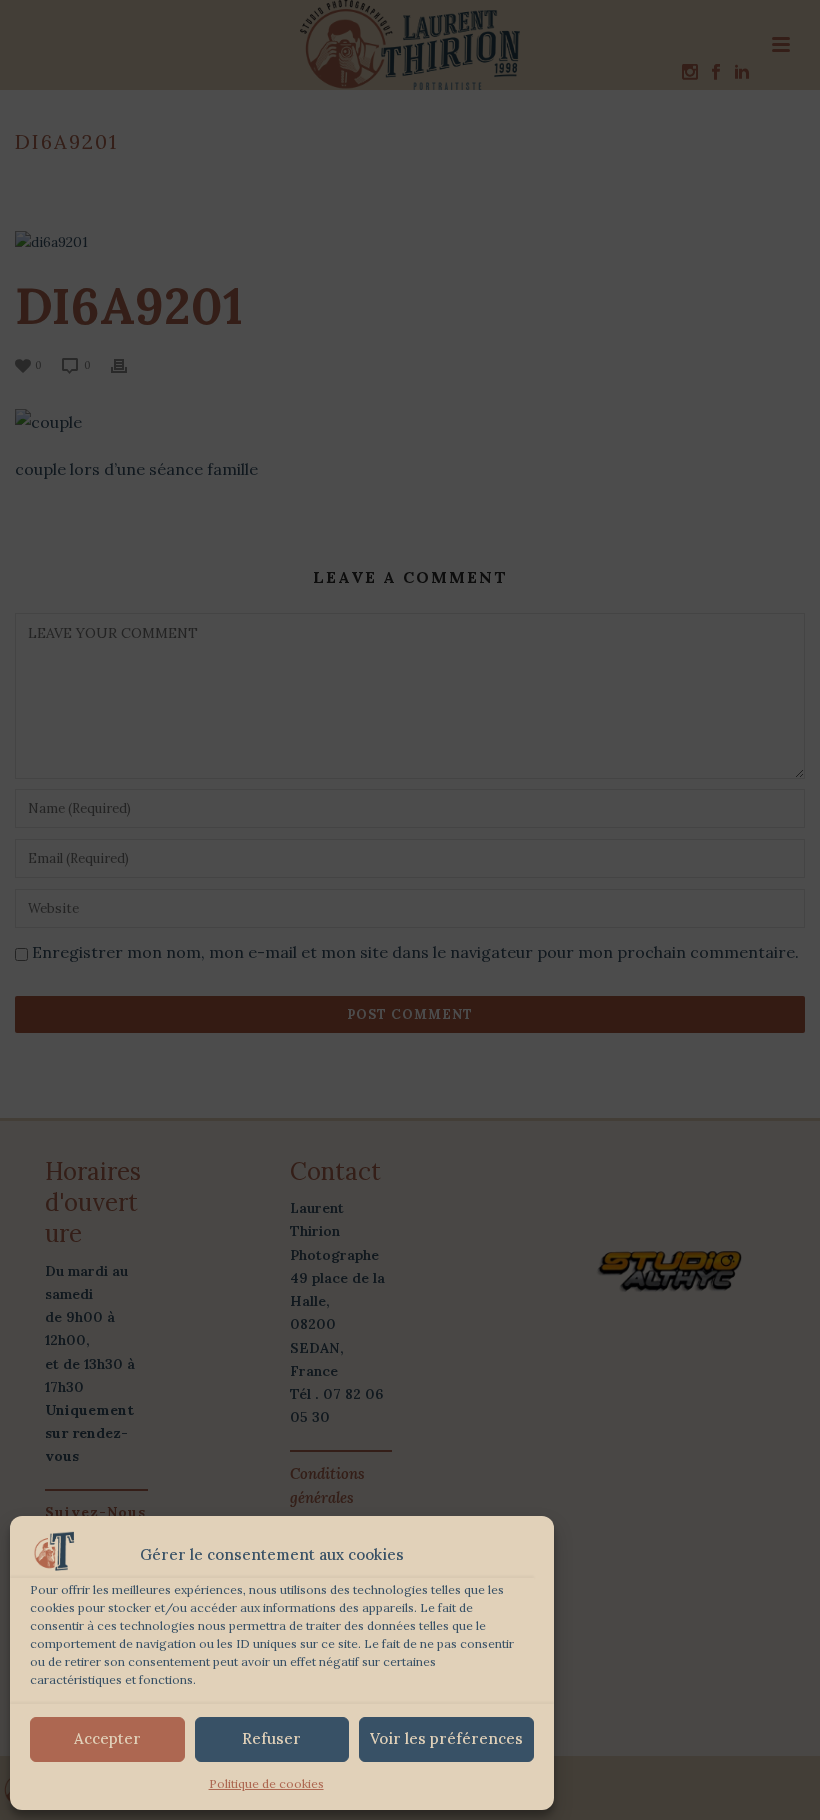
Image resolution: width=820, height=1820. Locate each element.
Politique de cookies (266, 1783)
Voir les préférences (446, 1738)
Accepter (107, 1738)
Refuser (271, 1738)
